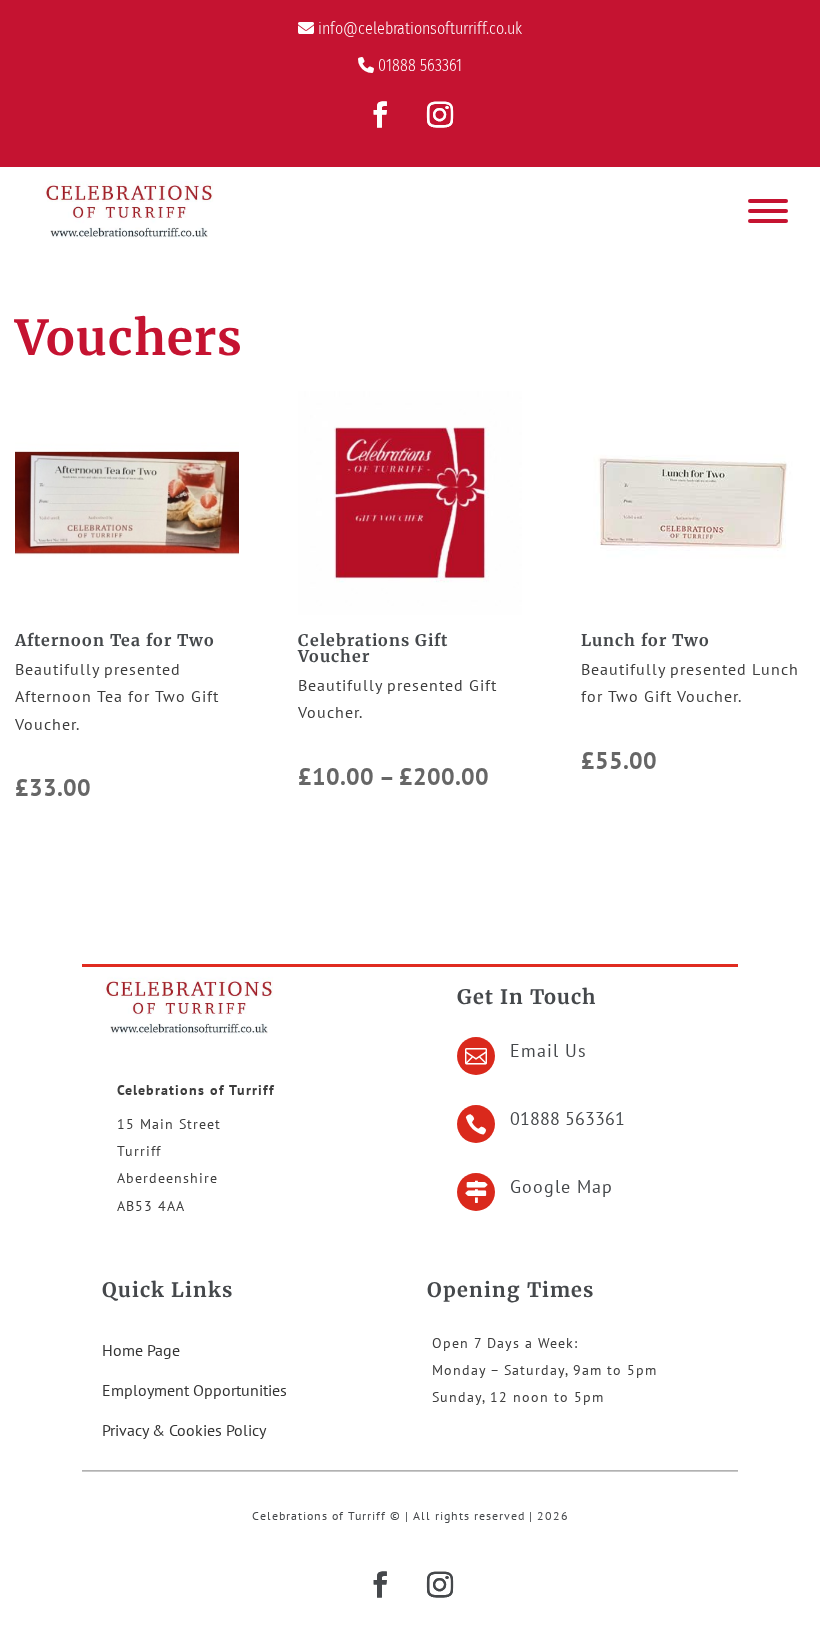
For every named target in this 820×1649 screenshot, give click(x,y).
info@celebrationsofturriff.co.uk (420, 28)
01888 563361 (420, 65)
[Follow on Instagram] (440, 115)
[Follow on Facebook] (380, 115)
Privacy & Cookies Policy (184, 1430)
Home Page (141, 1350)
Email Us (548, 1050)
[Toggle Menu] (768, 211)
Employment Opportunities (194, 1390)
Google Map (561, 1186)
